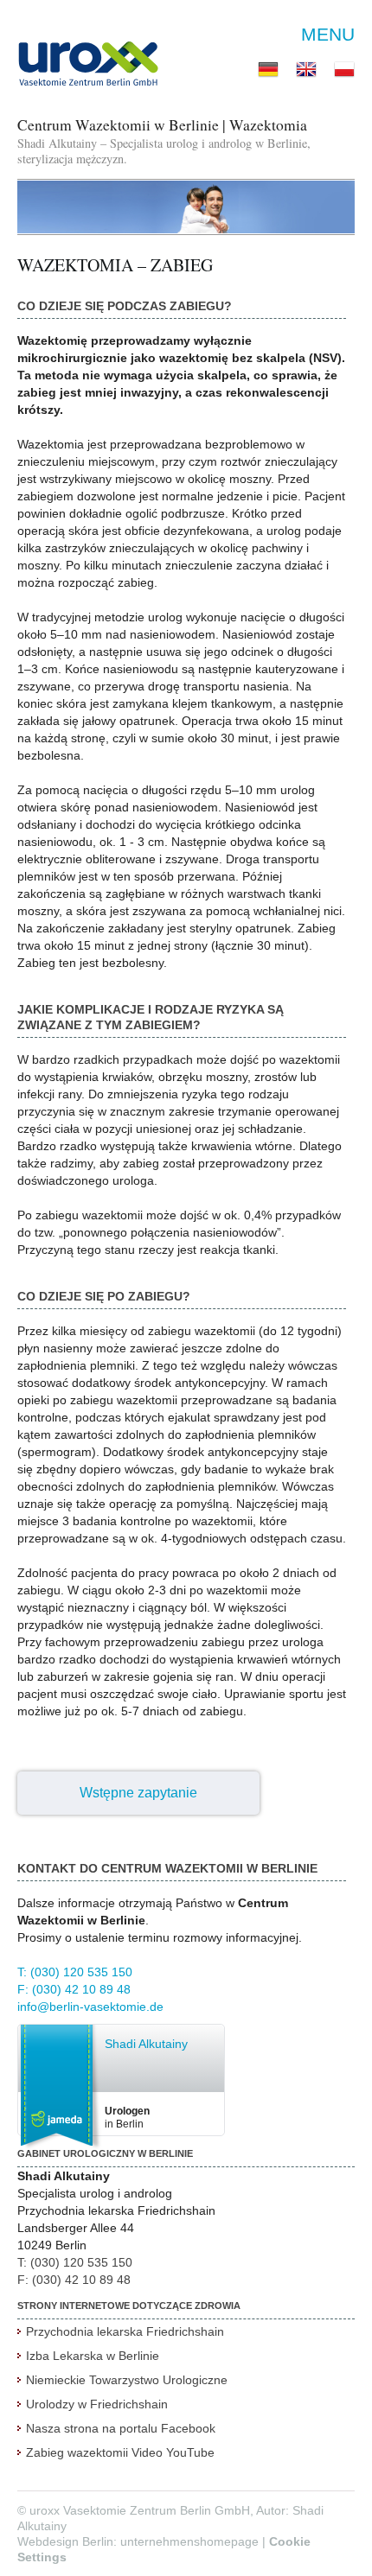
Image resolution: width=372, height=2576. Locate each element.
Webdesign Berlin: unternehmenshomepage (138, 2541)
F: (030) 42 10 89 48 (74, 1989)
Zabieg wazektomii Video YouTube (120, 2452)
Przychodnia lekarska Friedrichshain (125, 2331)
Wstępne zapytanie (138, 1793)
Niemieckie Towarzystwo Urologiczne (127, 2380)
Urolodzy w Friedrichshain (97, 2404)
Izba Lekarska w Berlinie (93, 2356)
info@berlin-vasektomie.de (90, 2007)
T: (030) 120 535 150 (75, 1972)
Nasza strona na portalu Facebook (121, 2428)
